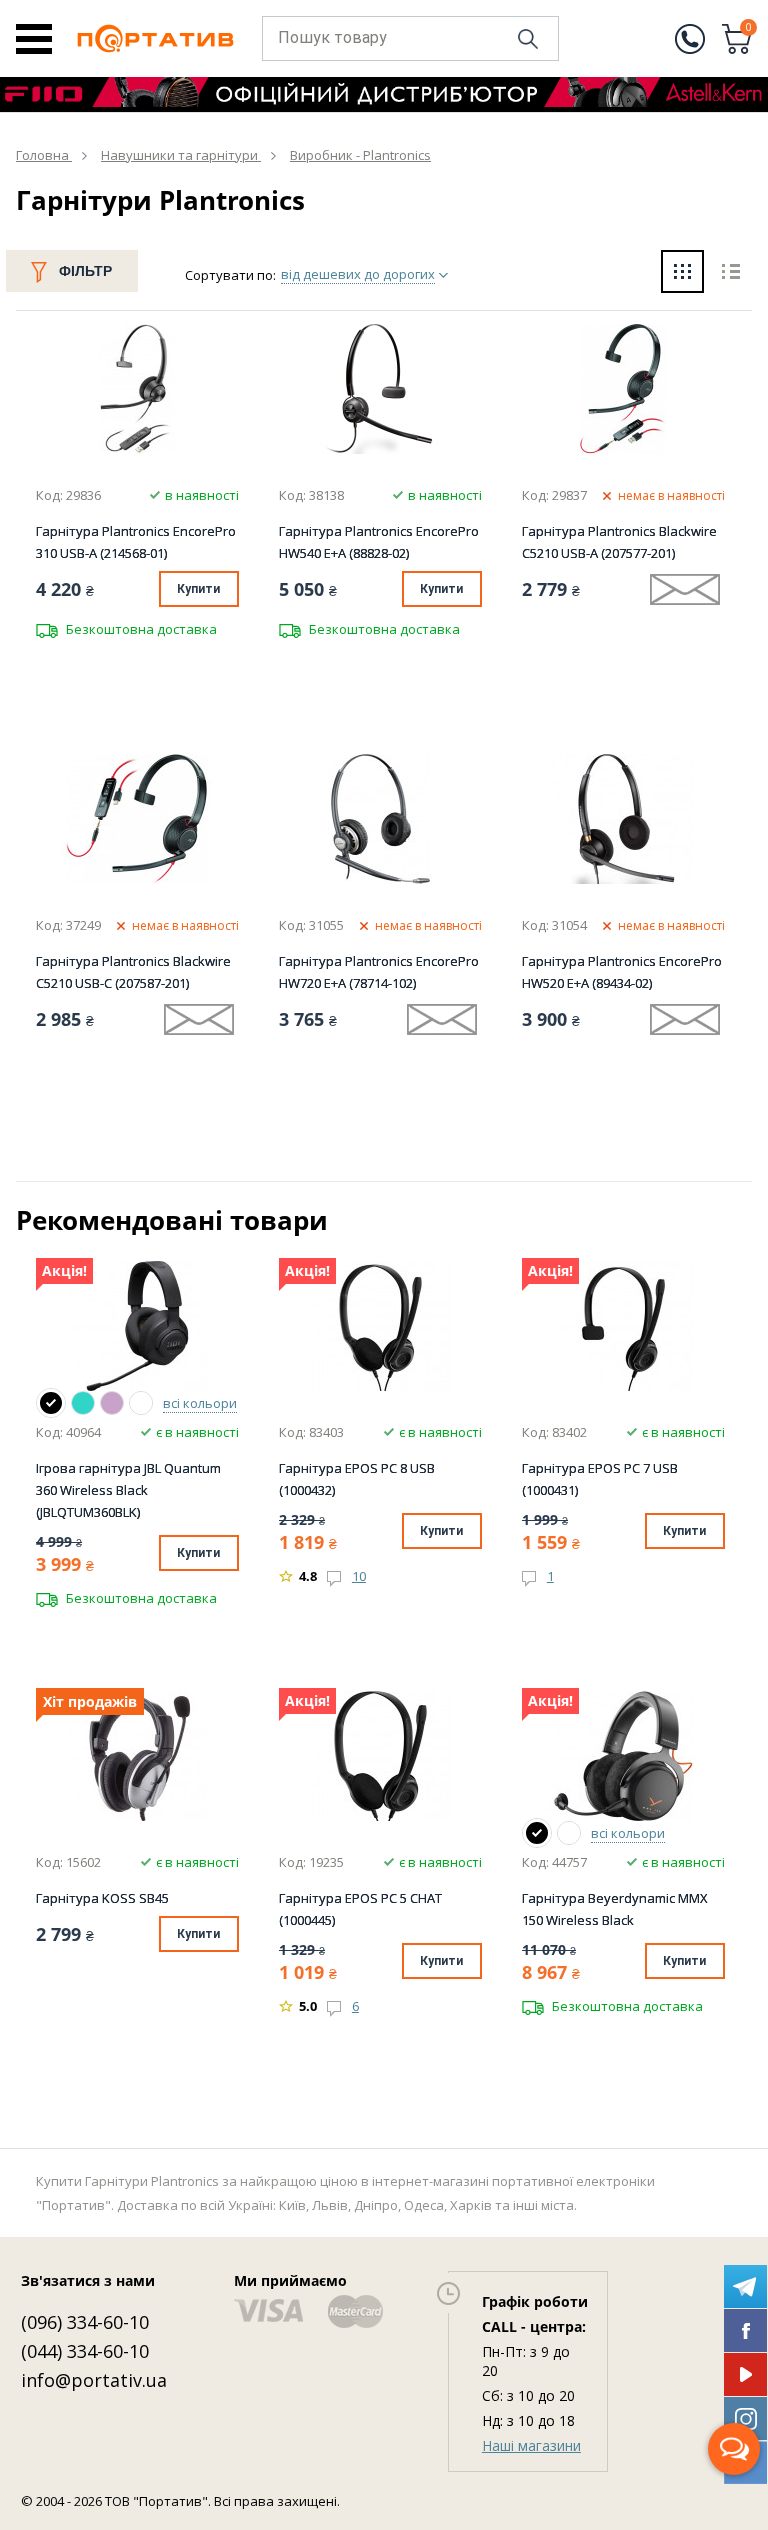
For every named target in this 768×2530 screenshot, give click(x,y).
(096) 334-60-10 (85, 2322)
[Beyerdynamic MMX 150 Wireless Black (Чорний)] (537, 1833)
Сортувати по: (230, 275)
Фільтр (85, 271)
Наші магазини (531, 2445)
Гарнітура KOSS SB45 (102, 1898)
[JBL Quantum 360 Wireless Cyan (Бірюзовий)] (83, 1403)
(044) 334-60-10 (85, 2351)
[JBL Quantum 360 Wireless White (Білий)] (141, 1403)
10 (359, 1576)
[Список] (730, 274)
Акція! (64, 1271)
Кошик (749, 29)
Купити (198, 589)
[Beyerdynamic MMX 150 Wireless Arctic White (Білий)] (569, 1833)
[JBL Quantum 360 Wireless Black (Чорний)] (51, 1403)
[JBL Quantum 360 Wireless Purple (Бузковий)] (112, 1403)
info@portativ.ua (94, 2380)
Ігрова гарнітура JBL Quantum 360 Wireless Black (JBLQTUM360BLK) (128, 1490)
